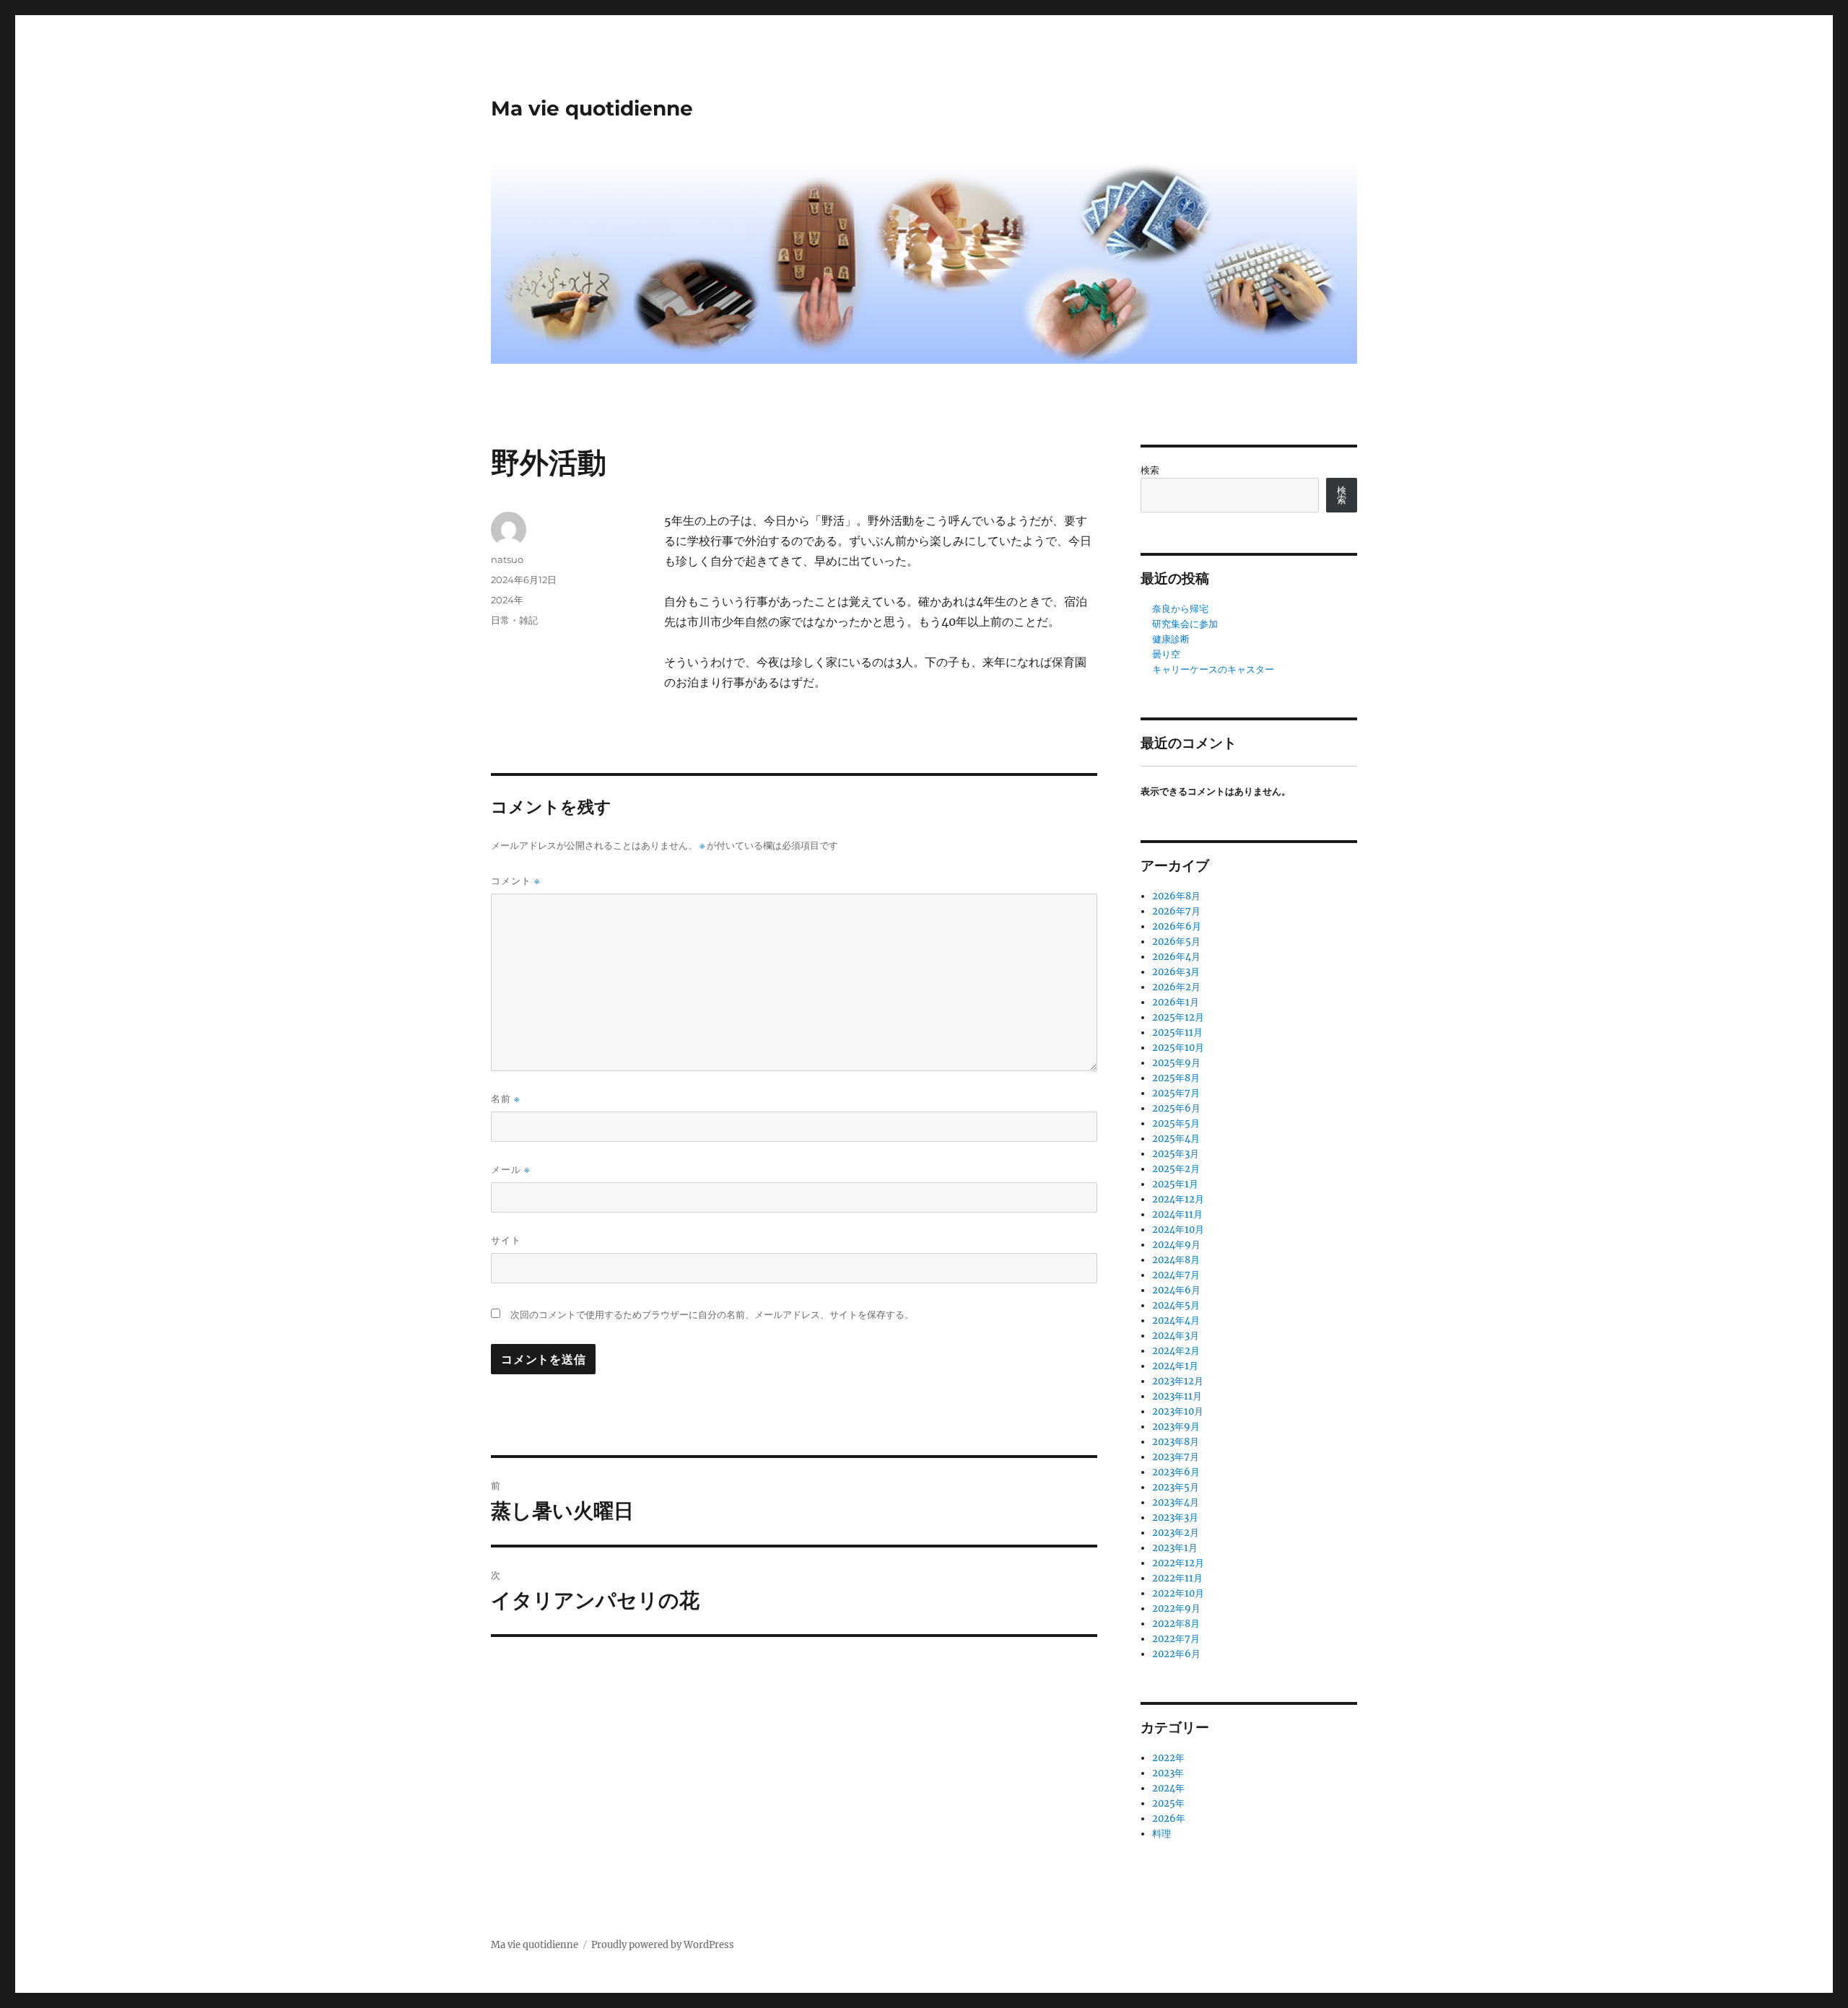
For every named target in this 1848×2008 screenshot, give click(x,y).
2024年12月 (1178, 1199)
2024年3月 (1176, 1336)
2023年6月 (1176, 1472)
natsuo (507, 559)
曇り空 (1166, 654)
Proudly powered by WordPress (663, 1945)
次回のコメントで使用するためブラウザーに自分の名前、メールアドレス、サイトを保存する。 (712, 1315)
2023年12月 (1178, 1381)
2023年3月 (1175, 1518)
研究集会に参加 (1185, 624)
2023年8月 (1176, 1442)
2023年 (1168, 1773)
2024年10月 (1178, 1230)
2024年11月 (1177, 1214)
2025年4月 (1176, 1139)
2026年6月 (1177, 926)
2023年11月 (1177, 1396)
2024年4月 (1176, 1321)
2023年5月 (1176, 1487)
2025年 (1168, 1803)
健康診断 (1171, 639)
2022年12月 (1178, 1563)
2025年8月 (1176, 1078)
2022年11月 (1177, 1578)
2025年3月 (1176, 1154)
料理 (1161, 1834)
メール (510, 1170)
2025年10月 (1178, 1048)
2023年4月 (1176, 1502)
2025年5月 (1176, 1123)
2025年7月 (1176, 1093)
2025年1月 (1175, 1184)
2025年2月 (1176, 1169)
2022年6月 (1176, 1654)
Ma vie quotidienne (592, 108)
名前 (505, 1099)
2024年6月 (1176, 1290)
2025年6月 (1176, 1108)
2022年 (1168, 1758)
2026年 (1169, 1819)
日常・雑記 (514, 620)
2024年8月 (1176, 1260)
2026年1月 (1176, 1002)
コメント (515, 881)
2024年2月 (1176, 1351)
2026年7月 (1176, 911)
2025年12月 (1178, 1017)
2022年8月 (1176, 1624)
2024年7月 (1176, 1275)
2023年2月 (1176, 1533)
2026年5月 (1176, 942)
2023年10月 (1178, 1411)
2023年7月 (1176, 1457)
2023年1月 (1175, 1548)
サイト (506, 1240)
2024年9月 (1176, 1245)
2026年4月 (1176, 957)
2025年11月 (1177, 1033)
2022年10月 (1178, 1593)
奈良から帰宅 (1180, 609)
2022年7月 (1176, 1639)
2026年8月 (1176, 896)
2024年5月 (1176, 1305)
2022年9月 (1176, 1608)
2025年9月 (1176, 1063)
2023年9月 (1176, 1427)
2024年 (507, 600)
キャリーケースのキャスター (1213, 669)
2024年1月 (1175, 1366)
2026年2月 (1176, 987)
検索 (1150, 470)
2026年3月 (1176, 972)
